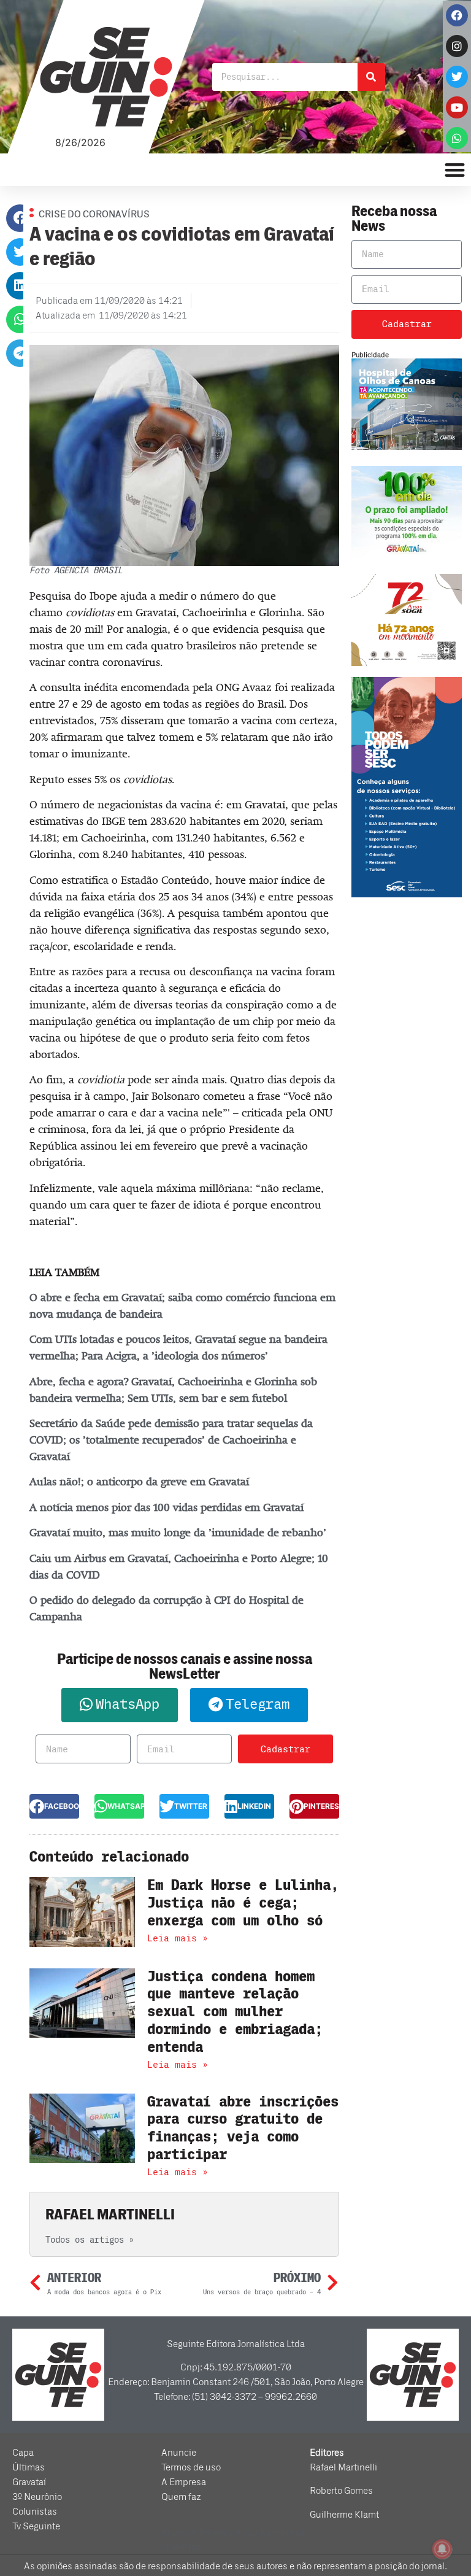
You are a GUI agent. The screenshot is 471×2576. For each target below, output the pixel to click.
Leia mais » (178, 1938)
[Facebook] (457, 15)
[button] (20, 218)
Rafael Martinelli (343, 2467)
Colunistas (35, 2512)
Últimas (29, 2467)
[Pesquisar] (371, 77)
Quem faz (181, 2497)
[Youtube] (457, 107)
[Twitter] (457, 77)
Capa (23, 2453)
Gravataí (29, 2482)
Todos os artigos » (90, 2240)
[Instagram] (457, 46)
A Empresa (184, 2482)
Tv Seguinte (36, 2526)
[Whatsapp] (457, 138)
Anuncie (179, 2453)
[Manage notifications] (442, 2549)
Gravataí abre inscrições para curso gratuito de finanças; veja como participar (243, 2128)
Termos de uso (191, 2467)
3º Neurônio (37, 2497)
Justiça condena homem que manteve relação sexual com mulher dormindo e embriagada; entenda (235, 2012)
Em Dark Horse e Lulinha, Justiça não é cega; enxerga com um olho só (243, 1903)
